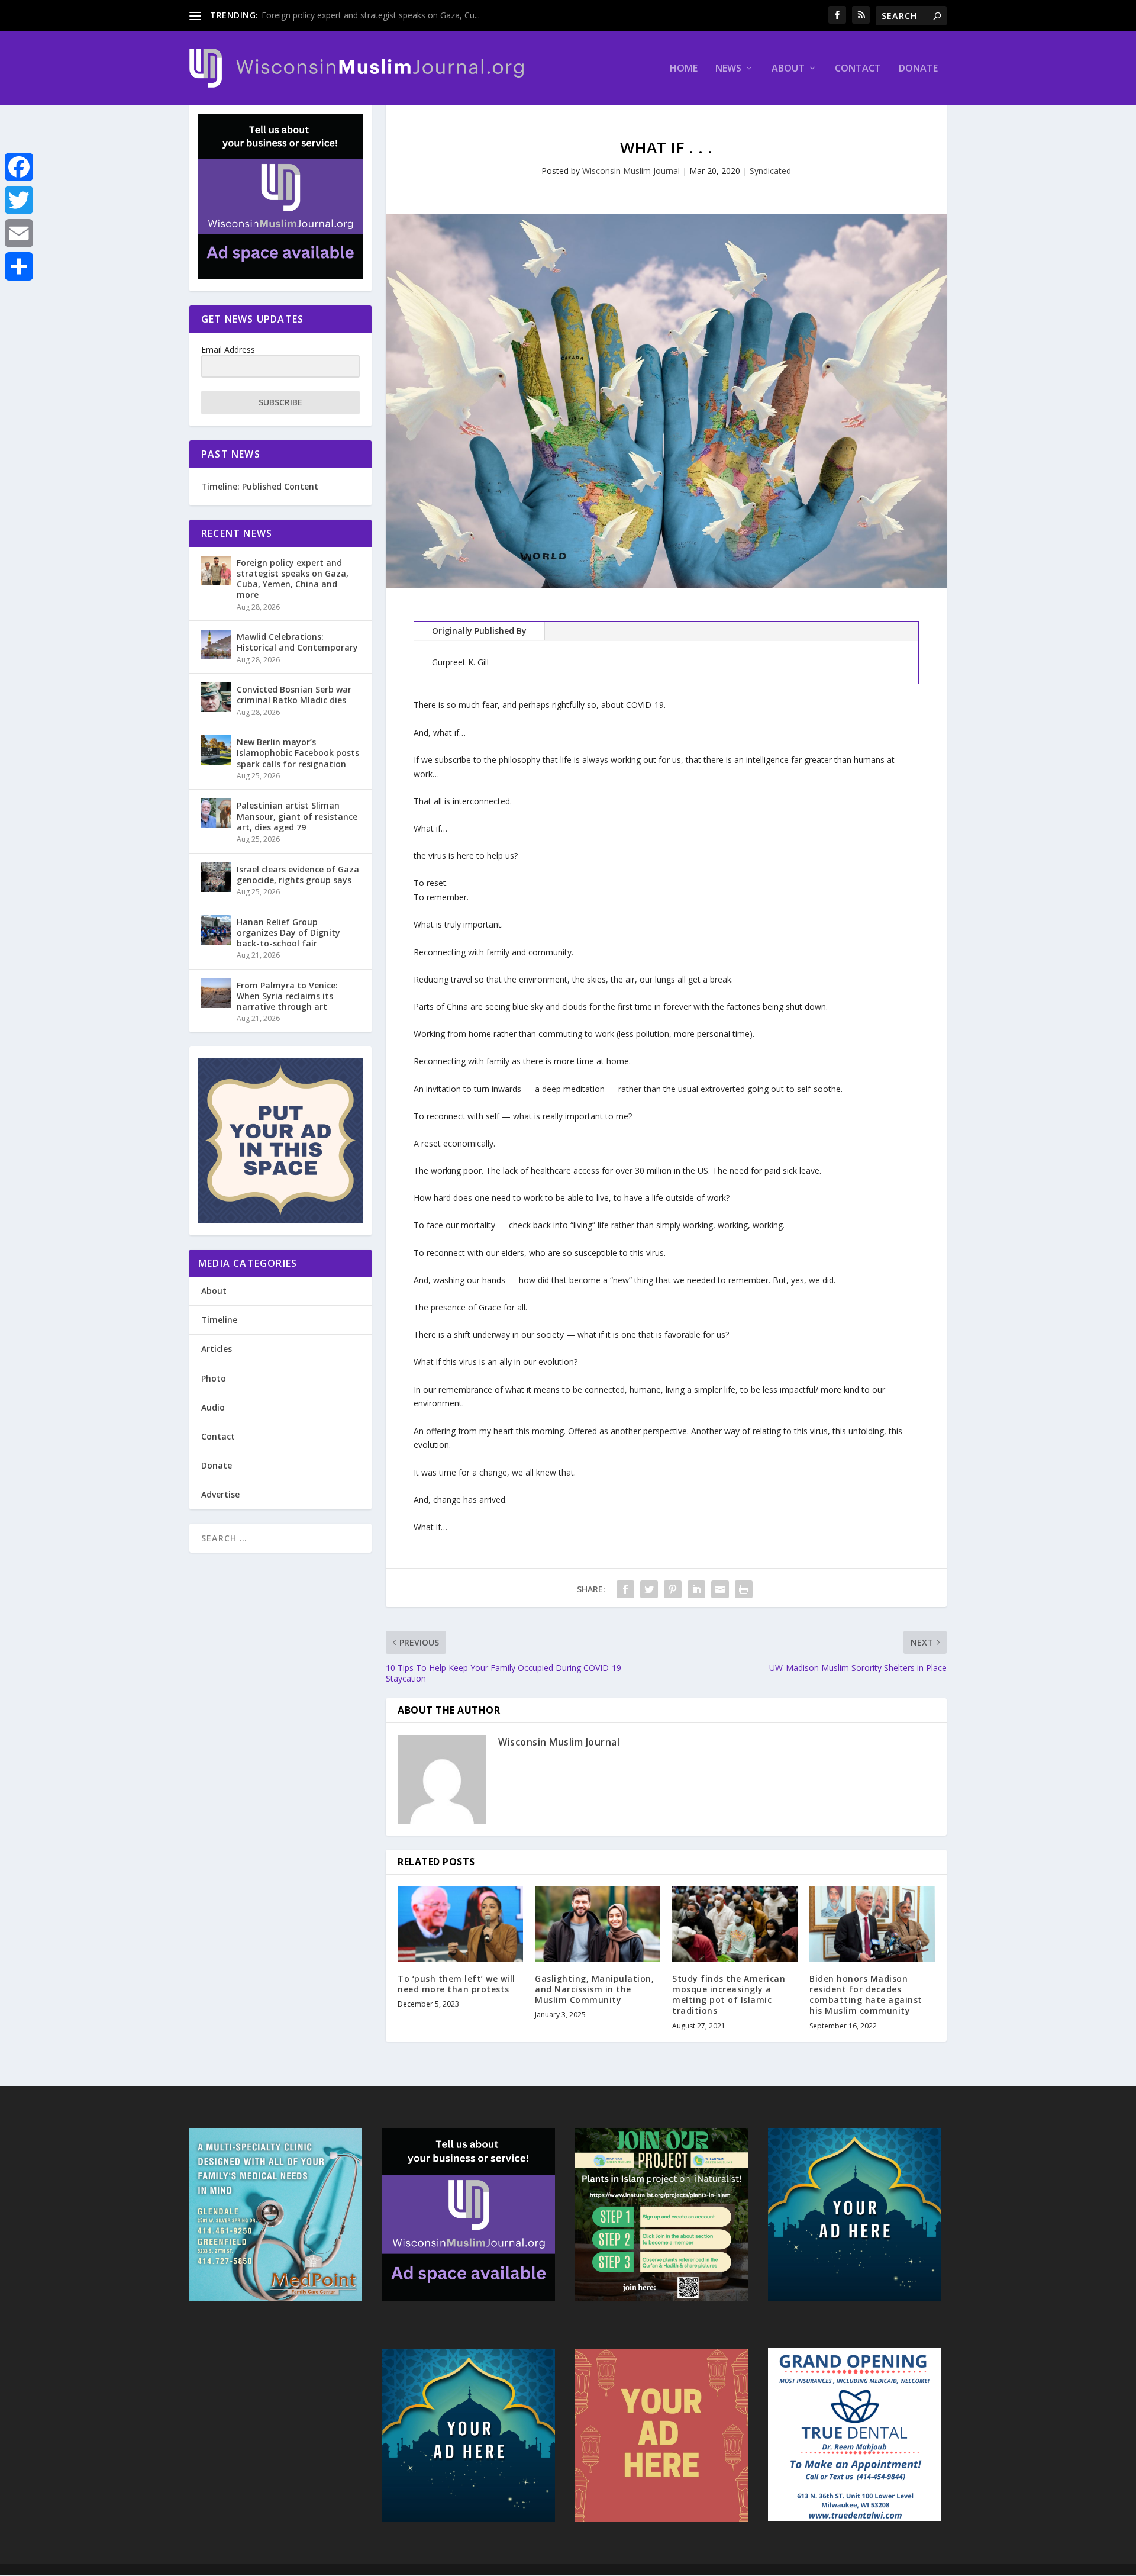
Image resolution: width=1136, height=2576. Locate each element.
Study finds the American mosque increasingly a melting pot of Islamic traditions (729, 1995)
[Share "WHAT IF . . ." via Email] (720, 1589)
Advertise (220, 1494)
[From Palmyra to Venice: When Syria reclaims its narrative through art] (216, 993)
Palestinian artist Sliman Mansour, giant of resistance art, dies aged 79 (297, 816)
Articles (217, 1349)
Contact (858, 69)
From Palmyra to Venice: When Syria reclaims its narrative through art (287, 996)
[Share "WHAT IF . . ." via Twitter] (649, 1589)
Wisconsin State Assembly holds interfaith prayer (355, 15)
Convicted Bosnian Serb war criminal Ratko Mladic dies (294, 695)
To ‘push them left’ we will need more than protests (456, 1984)
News (728, 69)
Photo (214, 1378)
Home (684, 69)
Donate (918, 69)
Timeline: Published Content (260, 486)
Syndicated (770, 171)
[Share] (19, 266)
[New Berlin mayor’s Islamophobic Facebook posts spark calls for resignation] (216, 750)
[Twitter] (19, 200)
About (788, 69)
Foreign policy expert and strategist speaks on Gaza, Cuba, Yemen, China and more (293, 579)
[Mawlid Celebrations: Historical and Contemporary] (216, 645)
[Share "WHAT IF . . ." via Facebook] (625, 1589)
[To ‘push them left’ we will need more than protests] (460, 1924)
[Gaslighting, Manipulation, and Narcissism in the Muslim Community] (598, 1924)
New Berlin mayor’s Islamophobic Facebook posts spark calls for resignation (298, 753)
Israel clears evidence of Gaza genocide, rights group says (298, 875)
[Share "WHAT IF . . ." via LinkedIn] (696, 1589)
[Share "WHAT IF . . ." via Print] (744, 1589)
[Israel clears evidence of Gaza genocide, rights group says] (216, 877)
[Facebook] (19, 167)
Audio (213, 1407)
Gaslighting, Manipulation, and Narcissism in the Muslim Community (594, 1989)
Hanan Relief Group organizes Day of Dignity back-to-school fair (288, 933)
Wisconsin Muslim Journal (631, 171)
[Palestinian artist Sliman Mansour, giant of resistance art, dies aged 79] (216, 813)
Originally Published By (479, 631)
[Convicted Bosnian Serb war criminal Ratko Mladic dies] (216, 697)
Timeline (219, 1320)
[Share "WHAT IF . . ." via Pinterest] (673, 1589)
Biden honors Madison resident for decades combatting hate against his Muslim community (866, 1995)
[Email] (19, 233)
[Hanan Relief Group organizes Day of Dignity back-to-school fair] (216, 930)
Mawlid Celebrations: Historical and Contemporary (297, 642)
